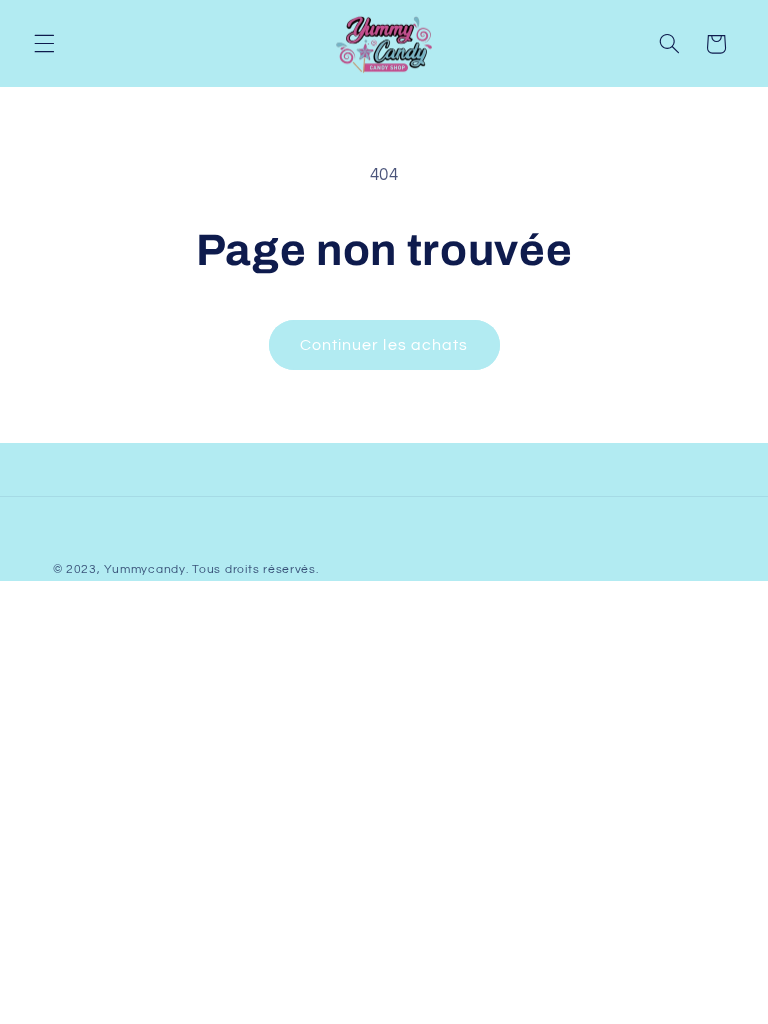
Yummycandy (144, 569)
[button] (44, 44)
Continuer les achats (384, 345)
